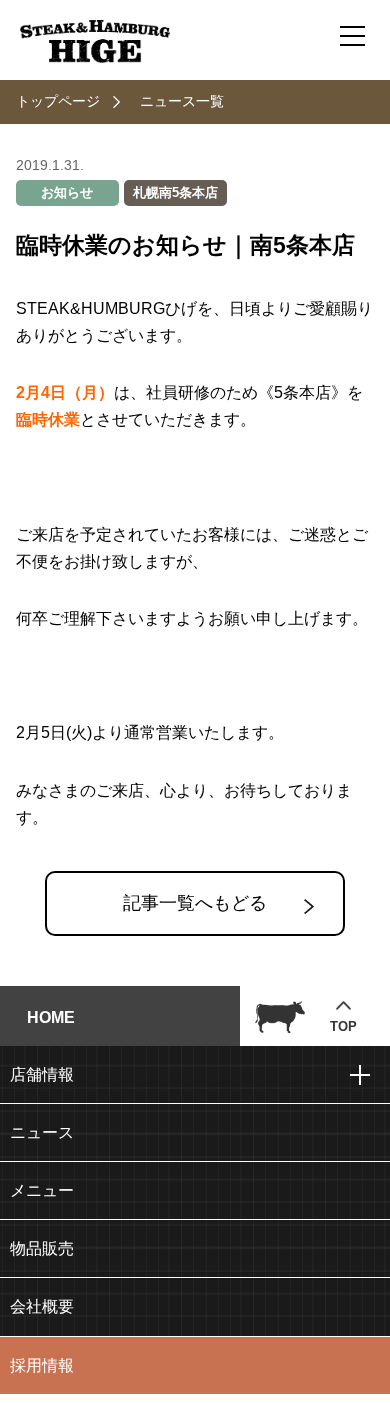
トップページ (58, 101)
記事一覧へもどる (195, 903)
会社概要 (42, 1306)
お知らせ (67, 192)
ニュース (42, 1132)
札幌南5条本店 (175, 192)
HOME (51, 1017)
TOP (343, 1026)
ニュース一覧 (182, 101)
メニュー (42, 1190)
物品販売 (42, 1248)
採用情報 (42, 1365)
